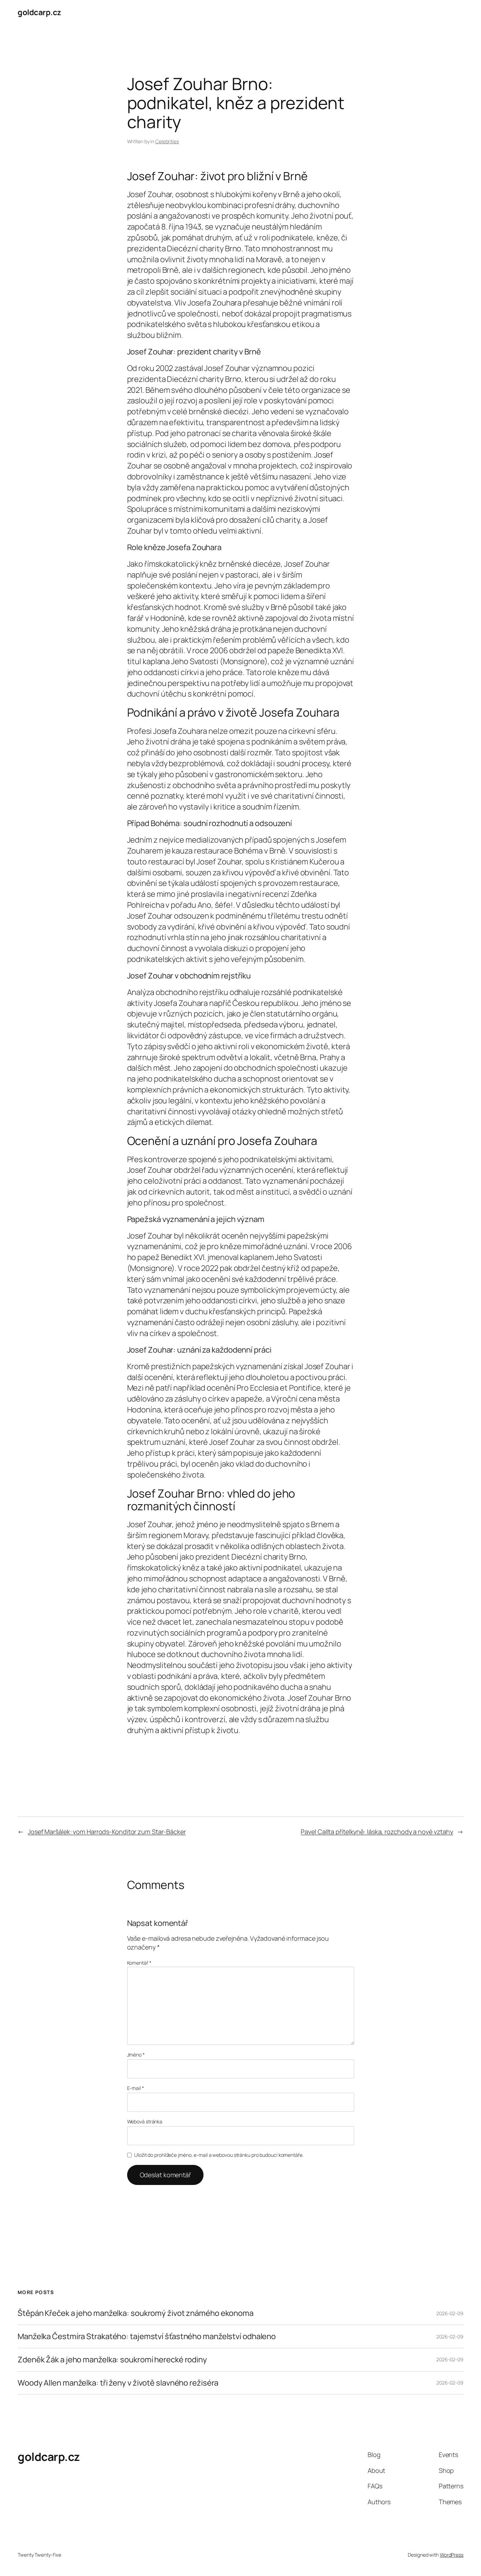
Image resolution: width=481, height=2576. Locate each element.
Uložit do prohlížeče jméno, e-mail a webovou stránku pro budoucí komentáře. (219, 2155)
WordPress (452, 2555)
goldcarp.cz (39, 12)
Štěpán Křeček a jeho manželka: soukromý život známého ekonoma (136, 2313)
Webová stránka (145, 2121)
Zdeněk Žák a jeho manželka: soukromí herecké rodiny (112, 2360)
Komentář (139, 1963)
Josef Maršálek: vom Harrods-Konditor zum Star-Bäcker (107, 1832)
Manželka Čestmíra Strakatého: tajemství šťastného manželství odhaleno (147, 2336)
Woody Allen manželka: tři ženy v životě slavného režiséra (118, 2383)
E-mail (136, 2088)
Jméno (136, 2055)
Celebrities (167, 141)
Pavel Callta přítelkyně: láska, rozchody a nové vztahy (377, 1832)
